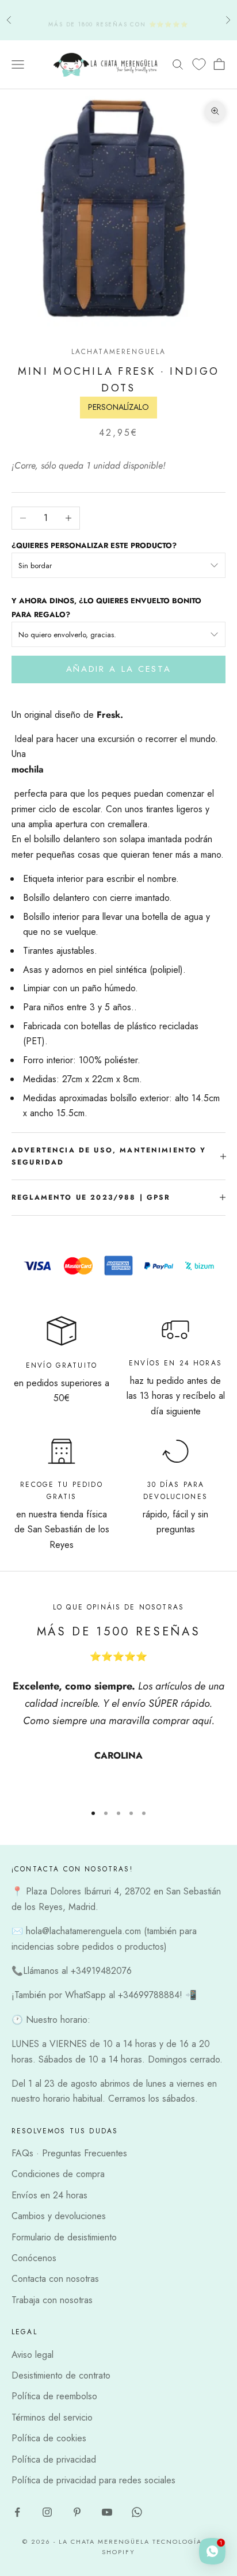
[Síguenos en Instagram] (47, 2512)
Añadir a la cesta (119, 669)
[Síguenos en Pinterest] (77, 2512)
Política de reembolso (54, 2396)
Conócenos (34, 2258)
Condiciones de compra (58, 2174)
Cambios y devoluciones (59, 2216)
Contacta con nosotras (55, 2279)
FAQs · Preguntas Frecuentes (69, 2153)
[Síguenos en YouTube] (107, 2512)
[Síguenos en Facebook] (17, 2512)
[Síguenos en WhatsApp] (137, 2512)
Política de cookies (49, 2438)
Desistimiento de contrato (61, 2375)
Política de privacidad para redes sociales (93, 2480)
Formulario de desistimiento (64, 2237)
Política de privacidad (54, 2459)
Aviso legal (33, 2355)
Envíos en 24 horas (49, 2195)
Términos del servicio (52, 2417)
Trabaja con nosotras (52, 2300)
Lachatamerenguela (119, 352)
